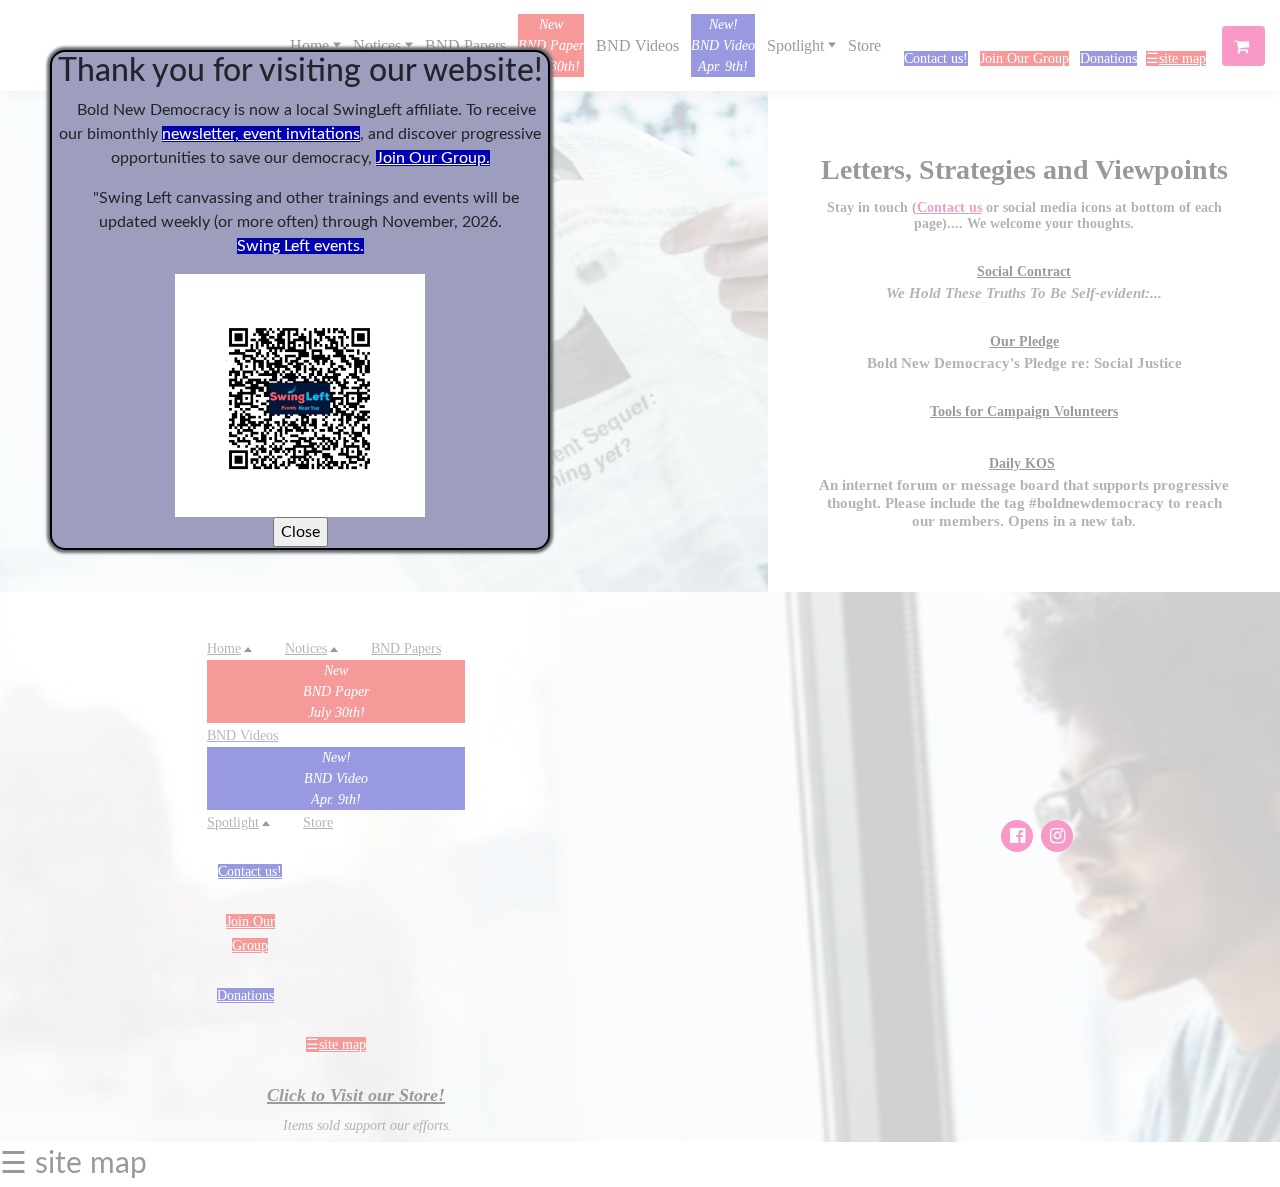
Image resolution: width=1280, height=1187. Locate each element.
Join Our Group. (433, 158)
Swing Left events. (300, 246)
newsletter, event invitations (261, 134)
